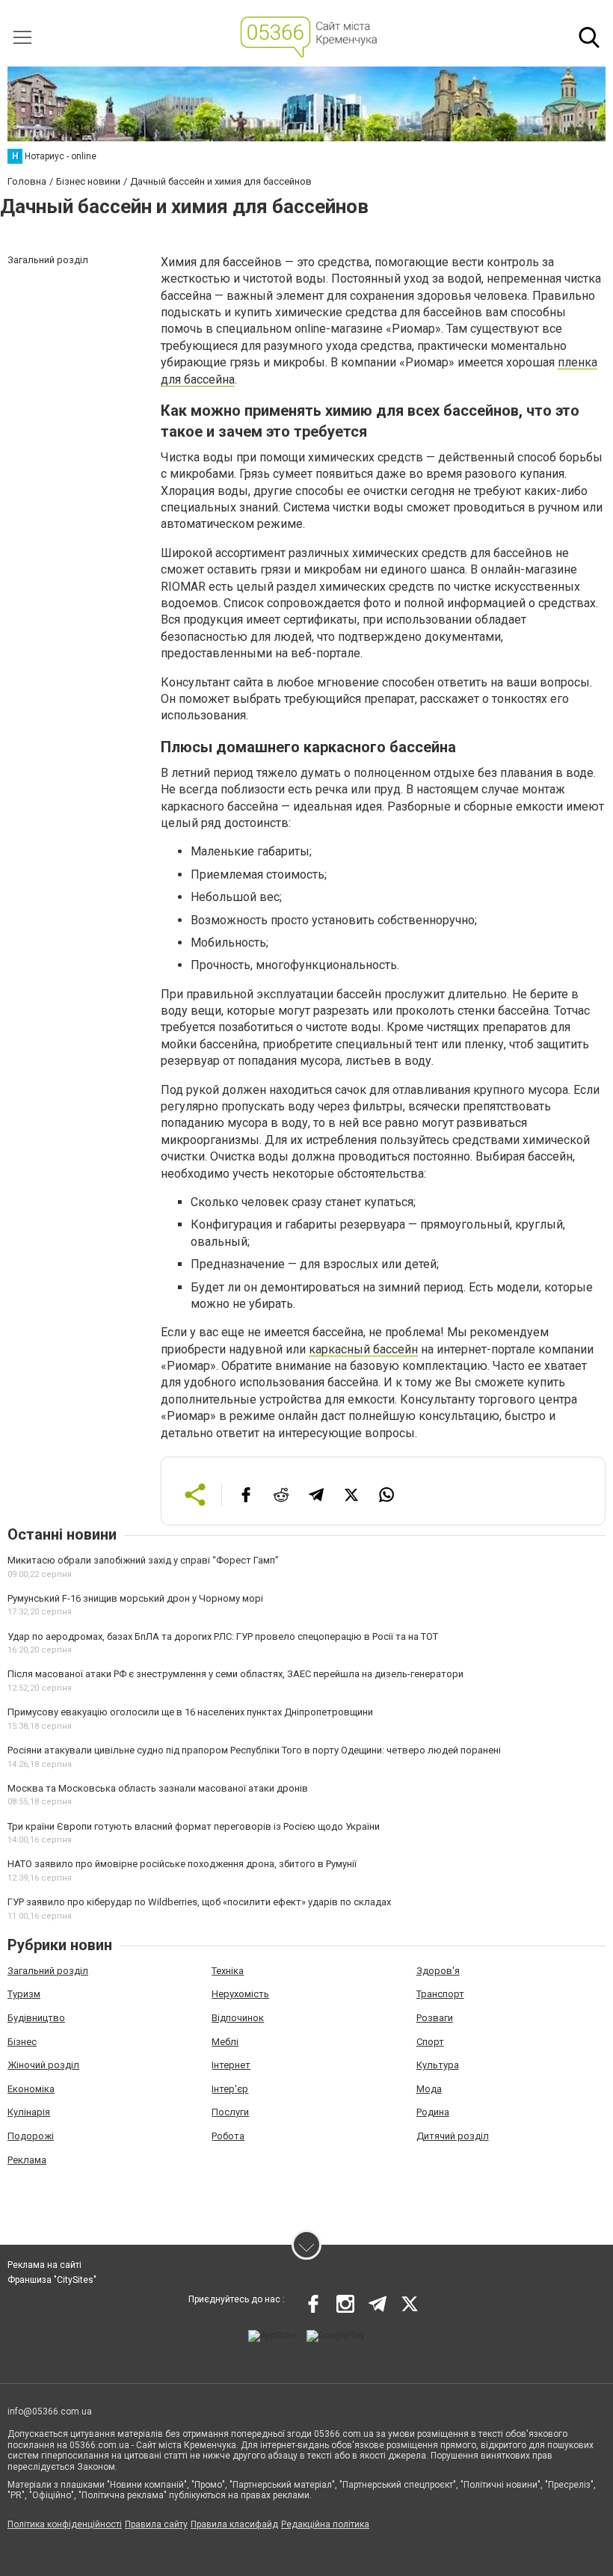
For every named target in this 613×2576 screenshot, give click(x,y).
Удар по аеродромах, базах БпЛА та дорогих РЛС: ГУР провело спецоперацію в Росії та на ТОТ (223, 1636)
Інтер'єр (230, 2089)
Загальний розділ (48, 1971)
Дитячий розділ (453, 2136)
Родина (433, 2112)
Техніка (228, 1971)
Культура (438, 2065)
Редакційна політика (325, 2524)
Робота (228, 2136)
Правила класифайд (234, 2524)
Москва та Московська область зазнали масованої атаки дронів (158, 1788)
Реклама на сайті (44, 2265)
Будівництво (36, 2018)
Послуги (230, 2112)
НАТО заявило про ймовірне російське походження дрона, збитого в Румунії (182, 1864)
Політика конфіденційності (65, 2524)
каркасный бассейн (363, 1349)
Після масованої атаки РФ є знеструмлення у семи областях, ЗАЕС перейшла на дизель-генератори (235, 1674)
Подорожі (31, 2136)
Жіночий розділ (43, 2065)
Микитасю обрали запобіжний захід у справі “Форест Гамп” (143, 1560)
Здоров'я (438, 1971)
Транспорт (440, 1994)
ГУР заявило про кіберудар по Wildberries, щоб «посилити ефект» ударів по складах (199, 1902)
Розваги (435, 2018)
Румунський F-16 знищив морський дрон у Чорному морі (135, 1598)
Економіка (31, 2089)
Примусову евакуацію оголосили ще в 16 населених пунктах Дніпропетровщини (190, 1712)
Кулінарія (29, 2112)
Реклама (27, 2160)
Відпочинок (238, 2018)
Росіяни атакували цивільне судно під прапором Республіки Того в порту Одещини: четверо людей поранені (254, 1750)
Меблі (225, 2042)
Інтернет (231, 2065)
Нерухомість (240, 1994)
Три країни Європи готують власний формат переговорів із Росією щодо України (194, 1826)
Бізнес (22, 2042)
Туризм (24, 1994)
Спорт (430, 2042)
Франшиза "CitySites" (52, 2280)
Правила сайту (156, 2524)
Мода (429, 2089)
